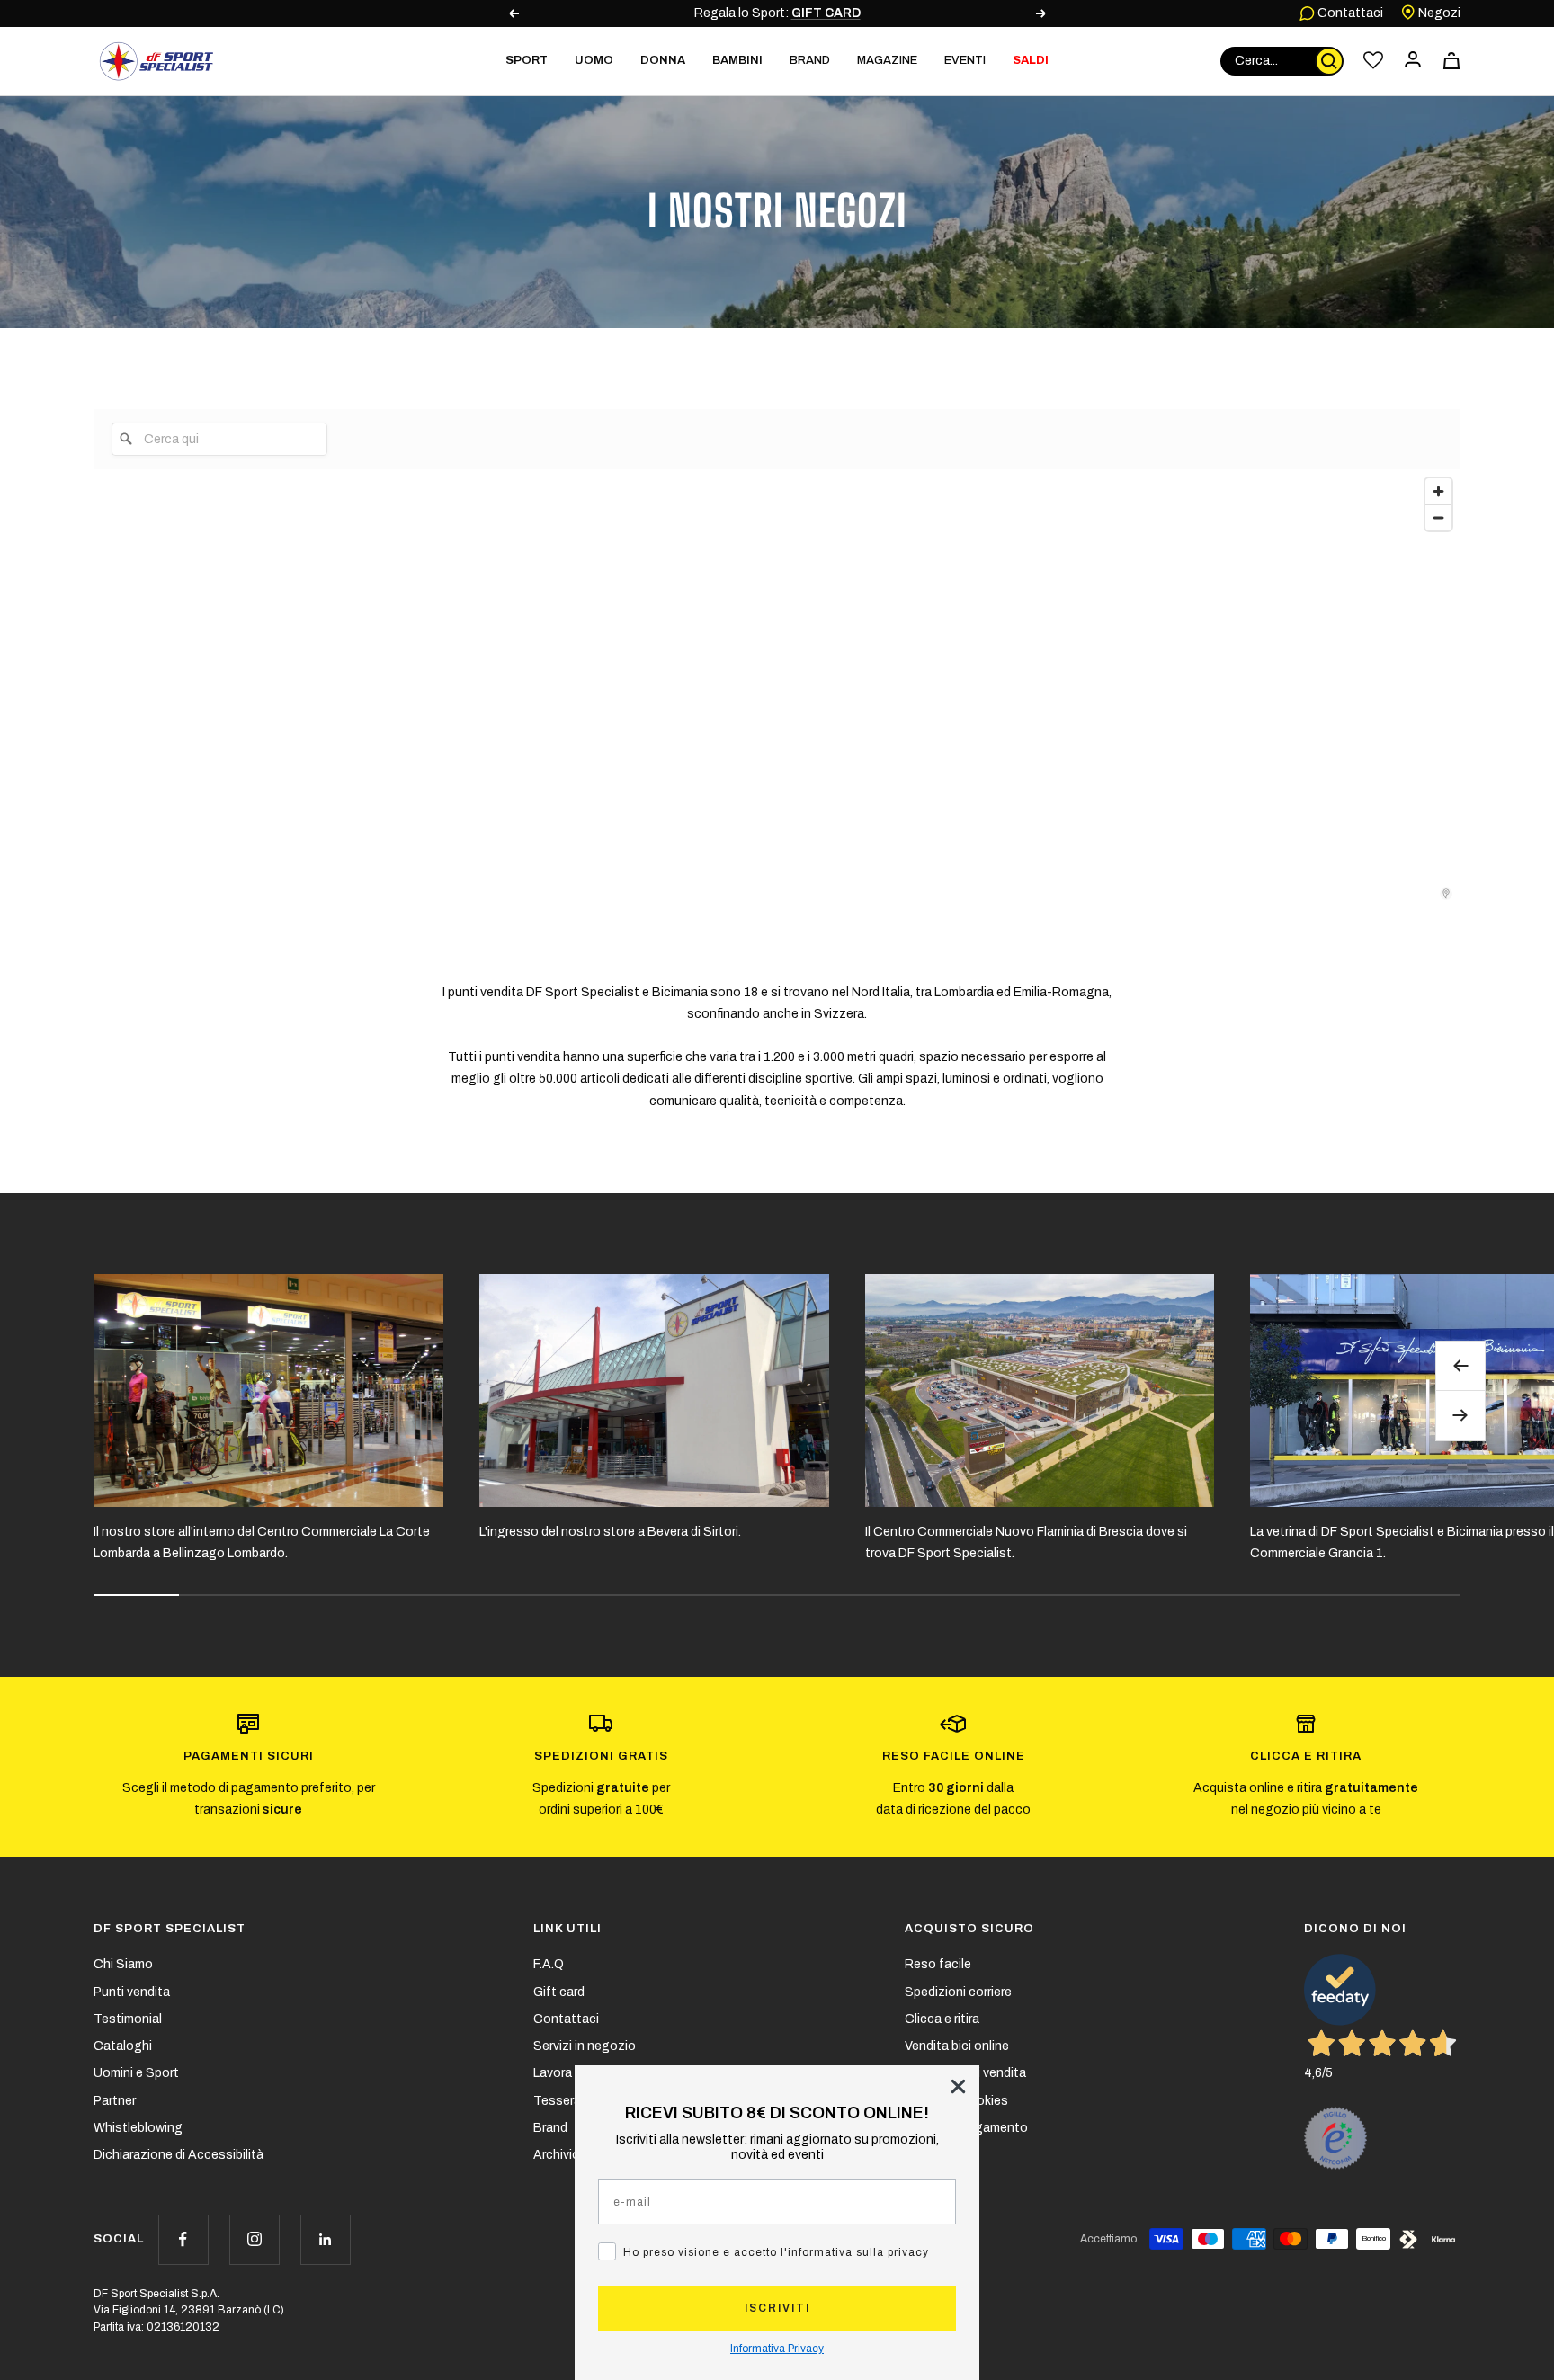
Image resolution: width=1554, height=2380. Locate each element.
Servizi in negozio (585, 2046)
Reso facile (938, 1964)
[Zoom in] (1438, 491)
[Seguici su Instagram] (254, 2239)
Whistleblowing (138, 2128)
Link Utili (567, 1929)
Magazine (887, 60)
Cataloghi (123, 2046)
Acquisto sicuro (969, 1929)
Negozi (1438, 13)
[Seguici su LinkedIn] (325, 2239)
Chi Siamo (123, 1964)
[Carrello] (1451, 61)
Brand (810, 60)
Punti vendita (132, 1992)
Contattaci (1349, 13)
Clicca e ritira (942, 2019)
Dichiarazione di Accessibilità (179, 2155)
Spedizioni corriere (958, 1992)
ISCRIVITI (777, 2308)
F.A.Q (549, 1964)
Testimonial (128, 2019)
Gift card (559, 1992)
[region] (1016, 685)
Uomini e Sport (136, 2073)
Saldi (1031, 60)
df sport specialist (170, 1929)
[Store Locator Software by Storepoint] (1446, 894)
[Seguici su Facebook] (183, 2239)
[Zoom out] (1438, 517)
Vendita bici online (957, 2046)
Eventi (965, 60)
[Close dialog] (958, 2086)
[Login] (1413, 61)
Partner (115, 2101)
